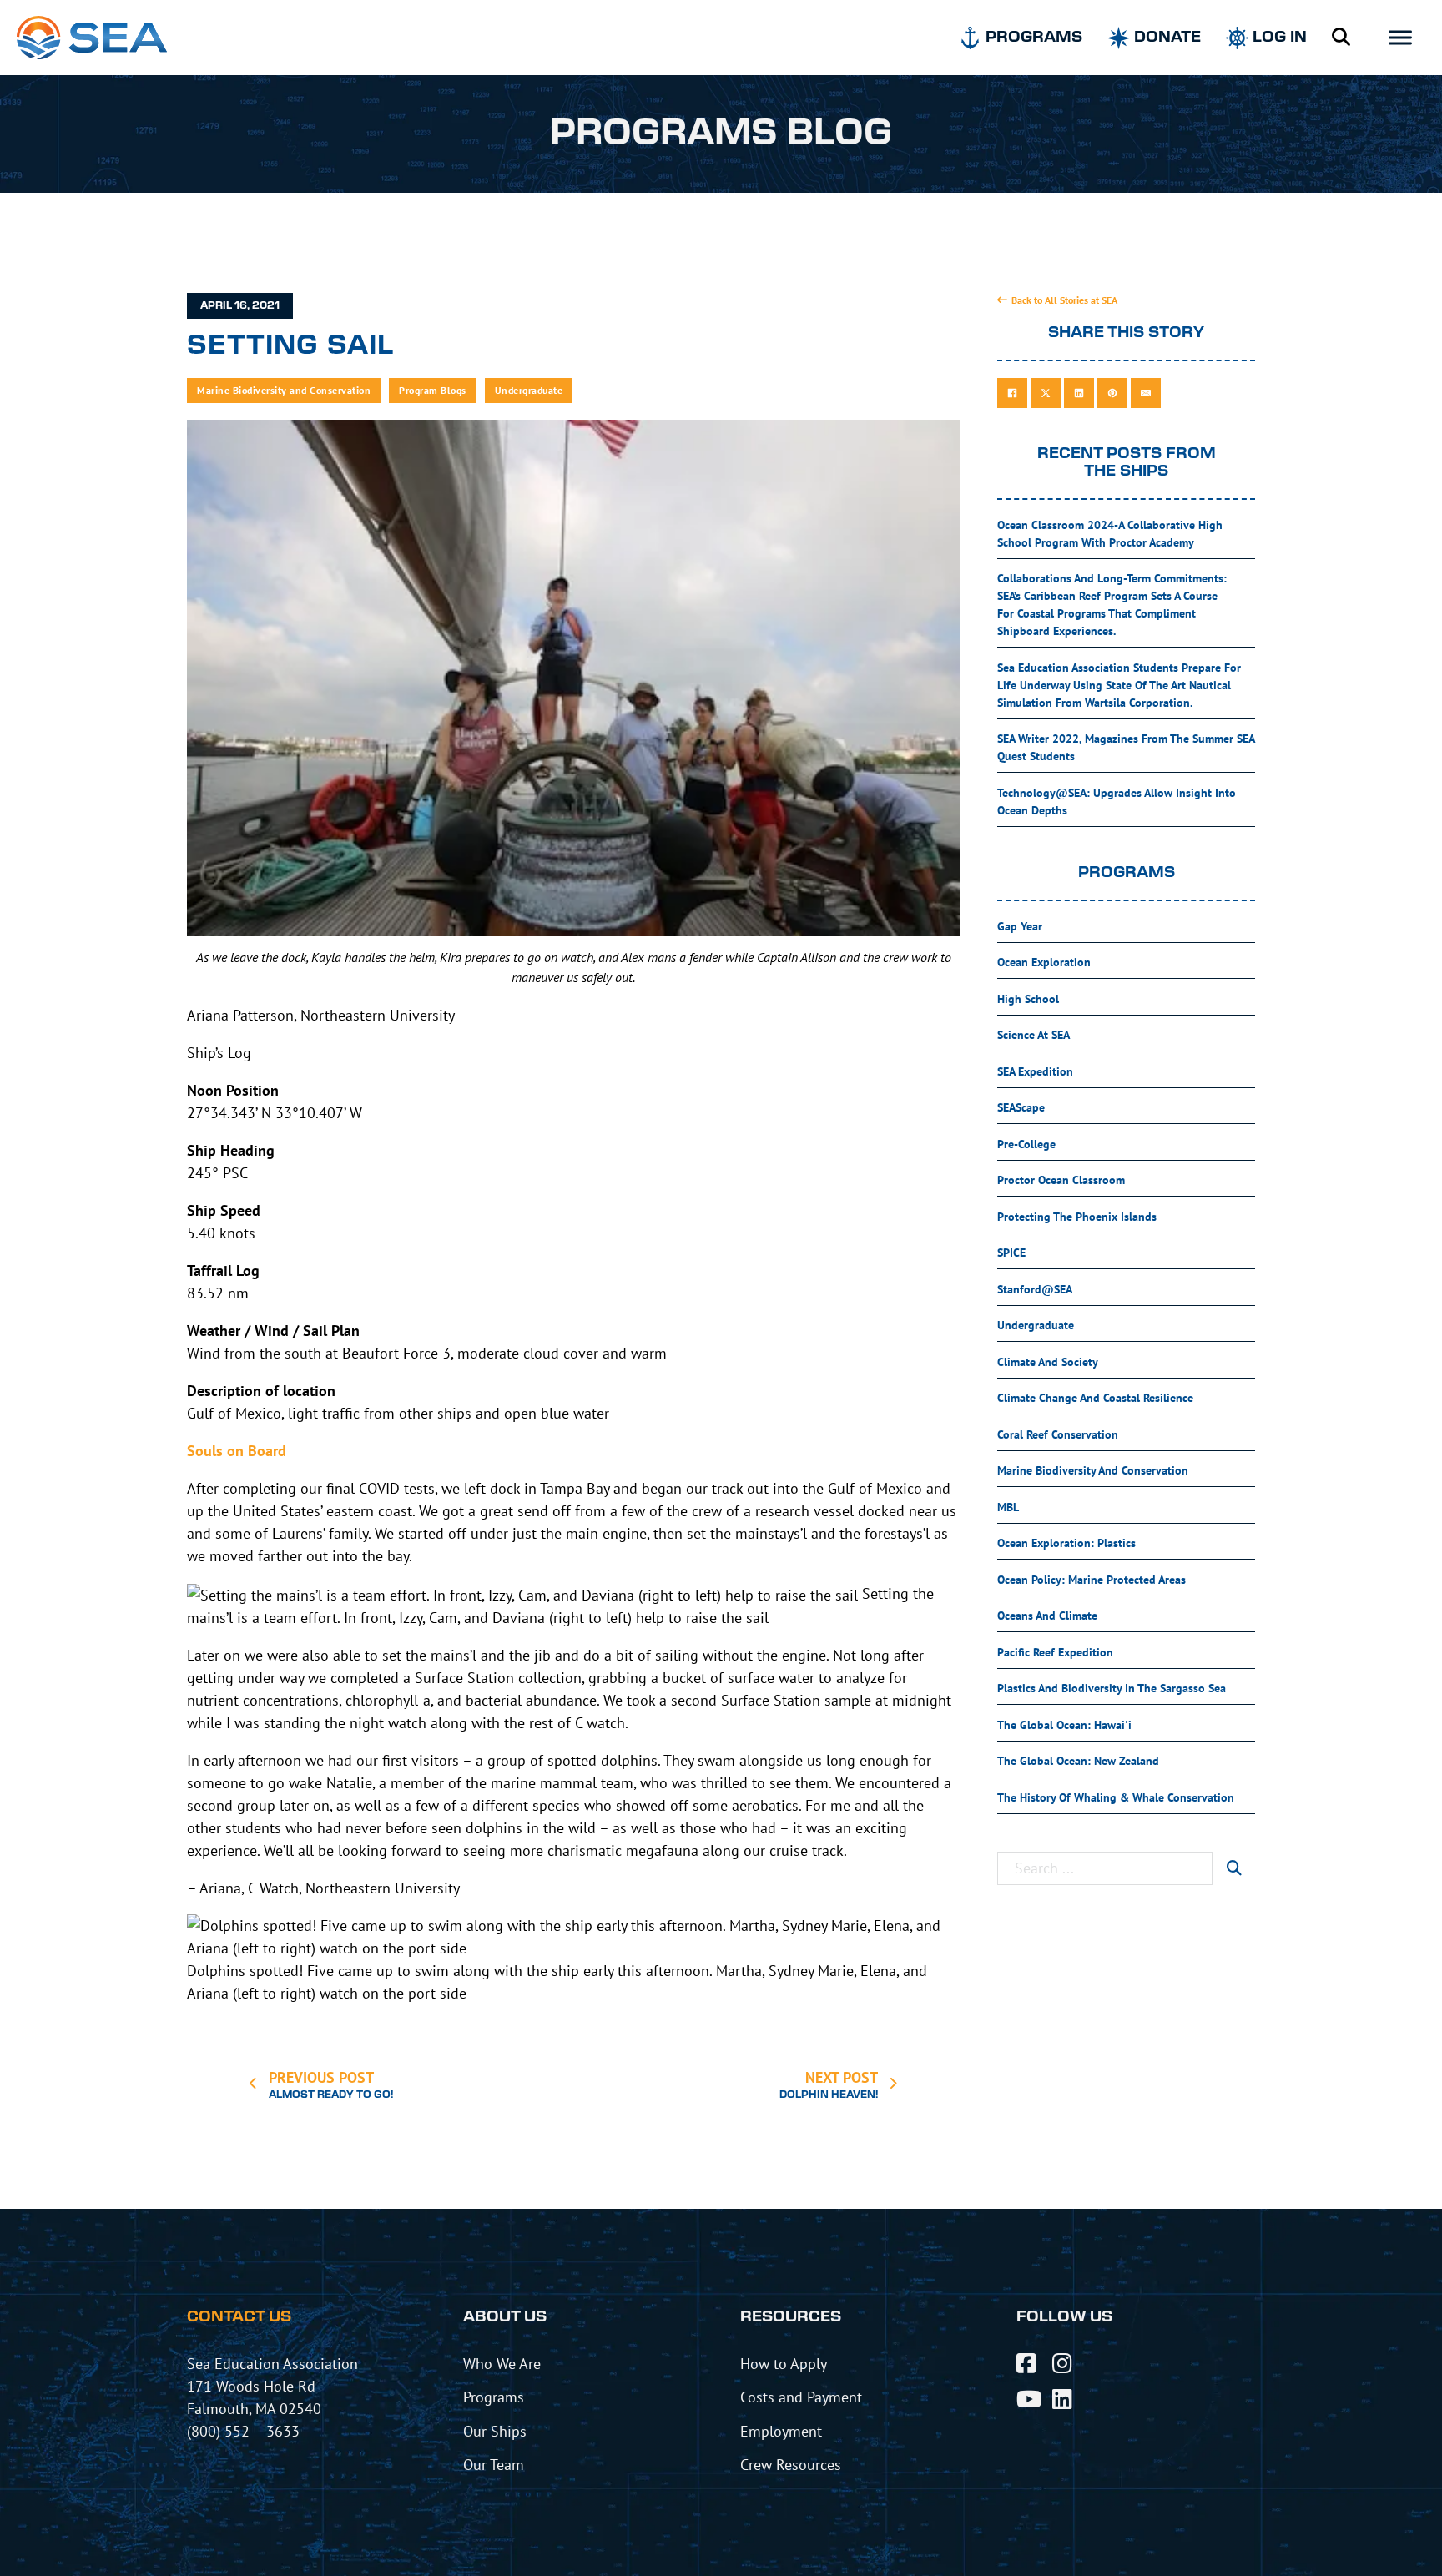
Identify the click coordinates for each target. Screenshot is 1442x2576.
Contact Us (239, 2317)
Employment (781, 2431)
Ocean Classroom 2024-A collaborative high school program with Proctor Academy (1110, 534)
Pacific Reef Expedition (1055, 1652)
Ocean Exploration (1044, 962)
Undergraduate (529, 390)
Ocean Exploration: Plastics (1066, 1543)
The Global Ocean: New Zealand (1078, 1761)
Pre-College (1026, 1144)
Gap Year (1020, 926)
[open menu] (1400, 38)
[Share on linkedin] (1079, 393)
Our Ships (495, 2431)
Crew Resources (791, 2464)
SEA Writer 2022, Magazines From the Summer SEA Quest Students (1126, 747)
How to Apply (784, 2363)
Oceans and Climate (1047, 1616)
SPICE (1011, 1253)
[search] (1234, 1868)
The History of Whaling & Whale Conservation (1116, 1797)
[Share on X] (1046, 393)
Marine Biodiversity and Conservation (284, 390)
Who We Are (502, 2363)
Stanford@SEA (1035, 1289)
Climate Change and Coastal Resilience (1095, 1398)
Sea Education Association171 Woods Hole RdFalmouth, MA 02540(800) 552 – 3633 (272, 2397)
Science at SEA (1034, 1035)
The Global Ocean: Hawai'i (1064, 1725)
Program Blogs (433, 390)
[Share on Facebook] (1012, 393)
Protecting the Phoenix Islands (1077, 1217)
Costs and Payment (801, 2397)
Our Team (494, 2464)
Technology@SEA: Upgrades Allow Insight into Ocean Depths (1117, 802)
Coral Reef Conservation (1058, 1434)
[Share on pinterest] (1112, 393)
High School (1028, 999)
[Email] (1146, 393)
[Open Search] (1341, 38)
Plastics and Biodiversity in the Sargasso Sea (1112, 1688)
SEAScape (1021, 1107)
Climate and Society (1048, 1362)
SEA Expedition (1035, 1071)
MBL (1008, 1507)
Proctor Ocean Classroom (1061, 1180)
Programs (494, 2397)
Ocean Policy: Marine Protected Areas (1092, 1580)
